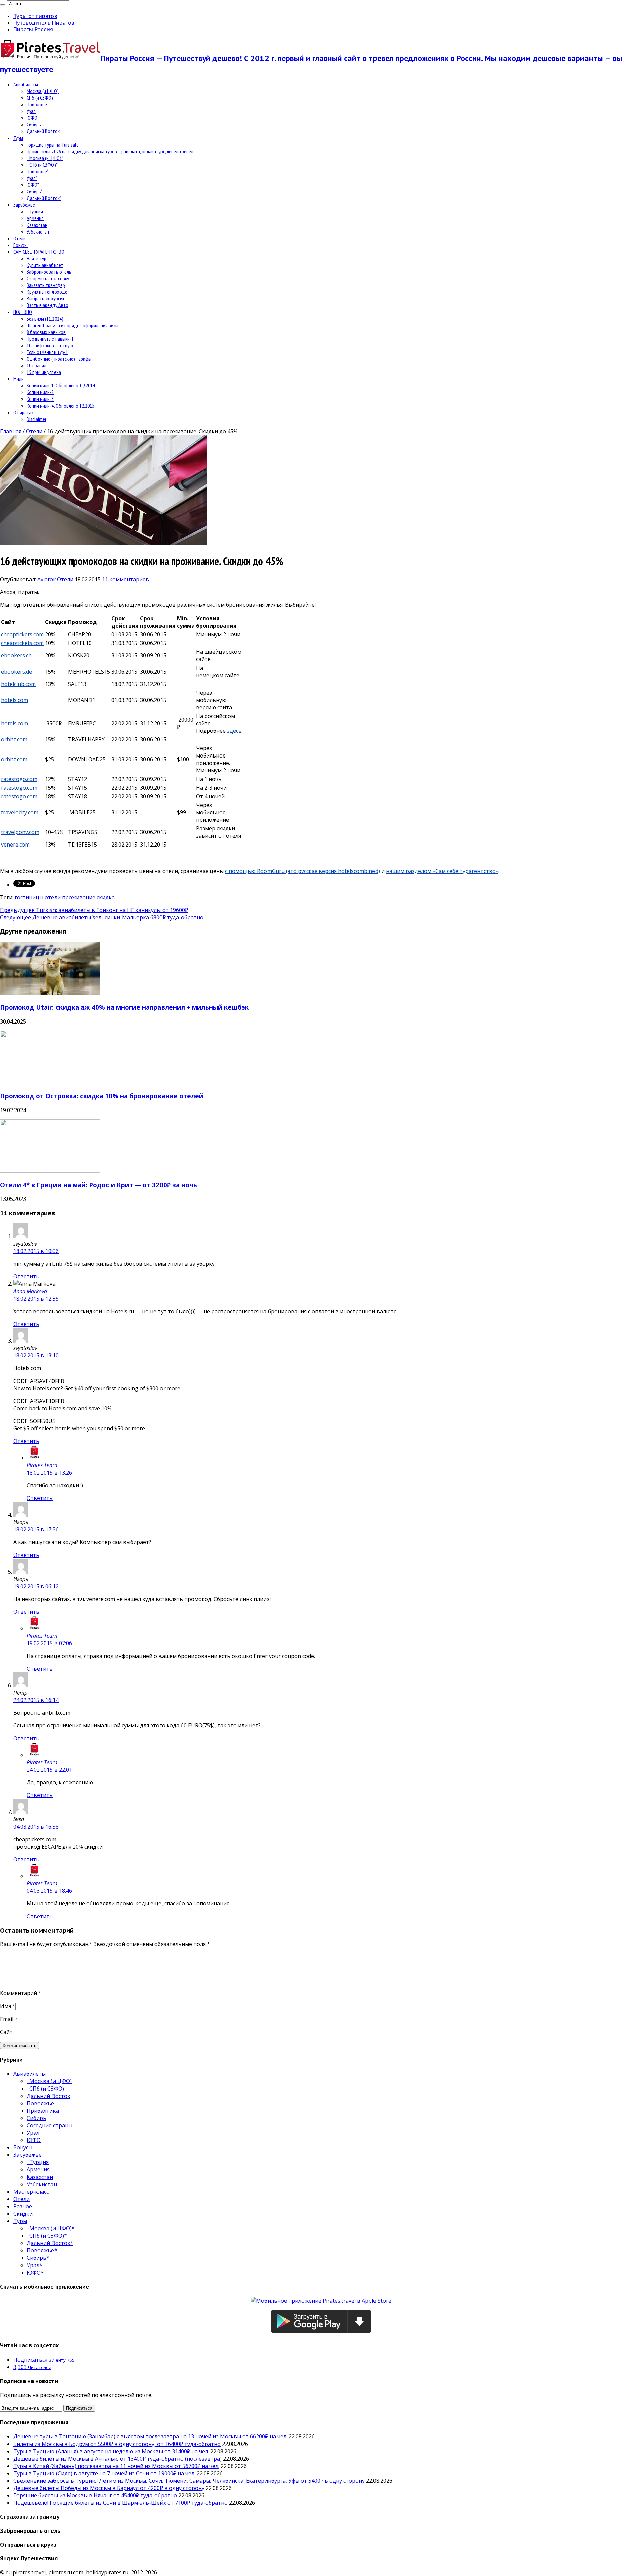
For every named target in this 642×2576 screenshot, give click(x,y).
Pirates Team (42, 1465)
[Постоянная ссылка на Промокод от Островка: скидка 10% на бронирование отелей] (50, 1082)
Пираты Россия (33, 29)
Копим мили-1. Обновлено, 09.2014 (61, 385)
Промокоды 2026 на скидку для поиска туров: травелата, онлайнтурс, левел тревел (110, 151)
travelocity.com (20, 812)
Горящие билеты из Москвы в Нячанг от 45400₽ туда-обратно (95, 2495)
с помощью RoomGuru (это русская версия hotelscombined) (302, 871)
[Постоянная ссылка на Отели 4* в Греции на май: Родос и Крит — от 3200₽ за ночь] (50, 1171)
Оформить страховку (48, 278)
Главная (11, 431)
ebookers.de (17, 672)
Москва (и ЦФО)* (45, 158)
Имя (6, 2006)
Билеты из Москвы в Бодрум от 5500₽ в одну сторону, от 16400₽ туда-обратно (117, 2444)
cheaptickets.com (22, 634)
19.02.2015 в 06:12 (36, 1586)
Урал (31, 111)
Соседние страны (49, 2125)
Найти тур (37, 258)
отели (53, 897)
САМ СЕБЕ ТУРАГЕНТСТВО (39, 252)
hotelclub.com (18, 684)
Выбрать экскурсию (46, 298)
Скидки (23, 2214)
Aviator (47, 579)
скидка (106, 897)
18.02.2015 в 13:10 (36, 1355)
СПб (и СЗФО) (40, 98)
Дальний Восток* (44, 198)
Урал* (32, 178)
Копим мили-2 (40, 392)
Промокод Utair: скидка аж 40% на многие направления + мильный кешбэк (124, 1007)
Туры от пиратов (35, 16)
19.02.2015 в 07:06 (49, 1643)
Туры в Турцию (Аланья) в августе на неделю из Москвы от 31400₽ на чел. (111, 2451)
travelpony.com (20, 832)
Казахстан (37, 225)
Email (7, 2019)
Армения (35, 218)
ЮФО (32, 118)
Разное (23, 2206)
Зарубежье (24, 205)
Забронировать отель (49, 272)
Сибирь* (35, 191)
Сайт (6, 2032)
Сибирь (34, 124)
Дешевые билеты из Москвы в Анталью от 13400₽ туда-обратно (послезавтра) (118, 2459)
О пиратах (24, 412)
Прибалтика (43, 2111)
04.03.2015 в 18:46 (49, 1891)
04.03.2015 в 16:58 (36, 1827)
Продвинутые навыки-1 (50, 339)
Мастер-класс (31, 2192)
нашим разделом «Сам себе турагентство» (442, 871)
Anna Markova (30, 1291)
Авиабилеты (26, 84)
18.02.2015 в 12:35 (36, 1299)
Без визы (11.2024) (45, 319)
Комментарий (21, 1993)
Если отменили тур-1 (47, 352)
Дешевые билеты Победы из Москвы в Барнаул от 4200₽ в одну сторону (109, 2488)
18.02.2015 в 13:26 (49, 1473)
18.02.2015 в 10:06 (36, 1251)
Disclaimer (37, 419)
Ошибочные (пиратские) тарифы (59, 359)
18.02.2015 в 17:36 (36, 1529)
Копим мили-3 (40, 399)
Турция (35, 211)
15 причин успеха (44, 372)
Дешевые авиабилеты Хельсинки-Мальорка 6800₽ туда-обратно (102, 917)
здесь (234, 731)
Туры (18, 138)
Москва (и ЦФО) (43, 91)
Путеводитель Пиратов (44, 23)
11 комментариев (126, 579)
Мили (19, 379)
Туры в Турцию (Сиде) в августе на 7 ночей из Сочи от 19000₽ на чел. (104, 2473)
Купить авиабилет (45, 265)
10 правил (37, 365)
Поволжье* (38, 171)
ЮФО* (33, 185)
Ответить (26, 1276)
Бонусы (21, 245)
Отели (20, 238)
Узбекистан (38, 232)
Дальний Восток (43, 131)
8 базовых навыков (46, 332)
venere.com (15, 845)
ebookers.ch (16, 655)
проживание (79, 897)
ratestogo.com (19, 779)
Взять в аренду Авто (47, 305)
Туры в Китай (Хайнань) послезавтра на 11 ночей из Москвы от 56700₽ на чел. (116, 2466)
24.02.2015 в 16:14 (36, 1700)
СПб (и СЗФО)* (42, 165)
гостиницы (29, 897)
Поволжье (37, 104)
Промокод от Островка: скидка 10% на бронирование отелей (102, 1096)
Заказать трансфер (46, 285)
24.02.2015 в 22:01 (49, 1770)
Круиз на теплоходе (47, 292)
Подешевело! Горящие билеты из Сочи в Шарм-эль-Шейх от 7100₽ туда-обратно (121, 2503)
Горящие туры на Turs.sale (53, 145)
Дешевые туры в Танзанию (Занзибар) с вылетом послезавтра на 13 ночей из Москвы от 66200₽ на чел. (150, 2436)
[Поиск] (3, 5)
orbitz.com (14, 739)
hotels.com (15, 700)
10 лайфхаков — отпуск (50, 345)
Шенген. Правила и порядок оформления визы (73, 325)
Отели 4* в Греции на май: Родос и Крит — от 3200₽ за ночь (98, 1185)
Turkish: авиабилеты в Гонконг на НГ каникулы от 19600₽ (94, 910)
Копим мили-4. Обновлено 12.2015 (61, 406)
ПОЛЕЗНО (23, 312)
